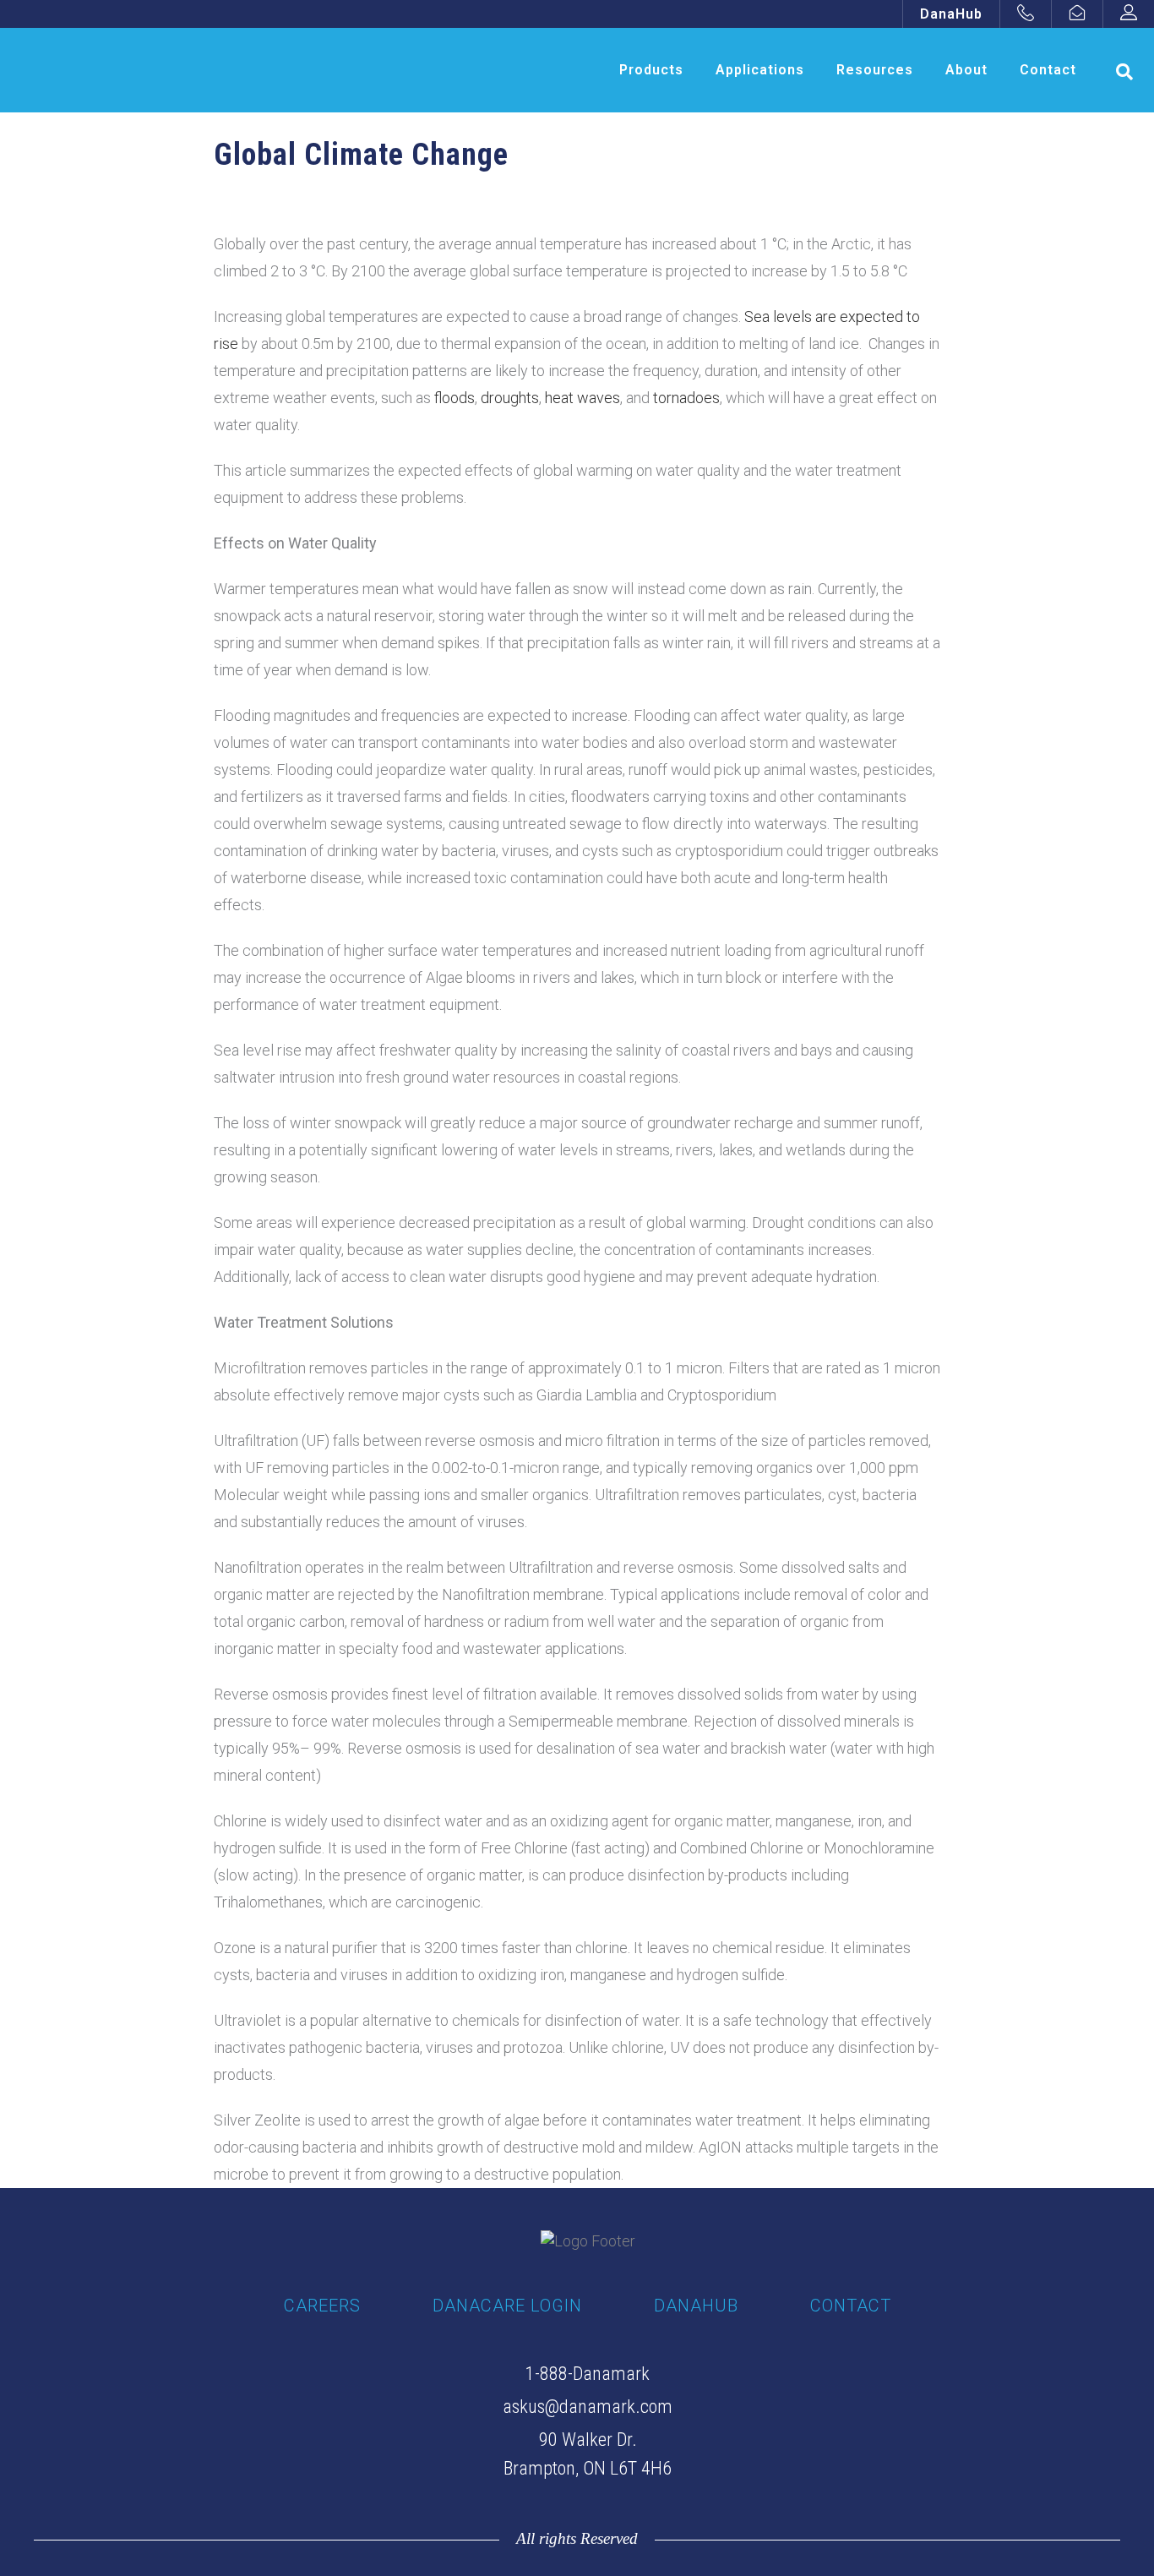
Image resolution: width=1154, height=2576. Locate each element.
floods (455, 398)
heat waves (582, 398)
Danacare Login (507, 2306)
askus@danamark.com (588, 2407)
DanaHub (951, 14)
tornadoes (686, 398)
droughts (510, 398)
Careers (322, 2306)
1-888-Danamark (588, 2374)
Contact (851, 2306)
